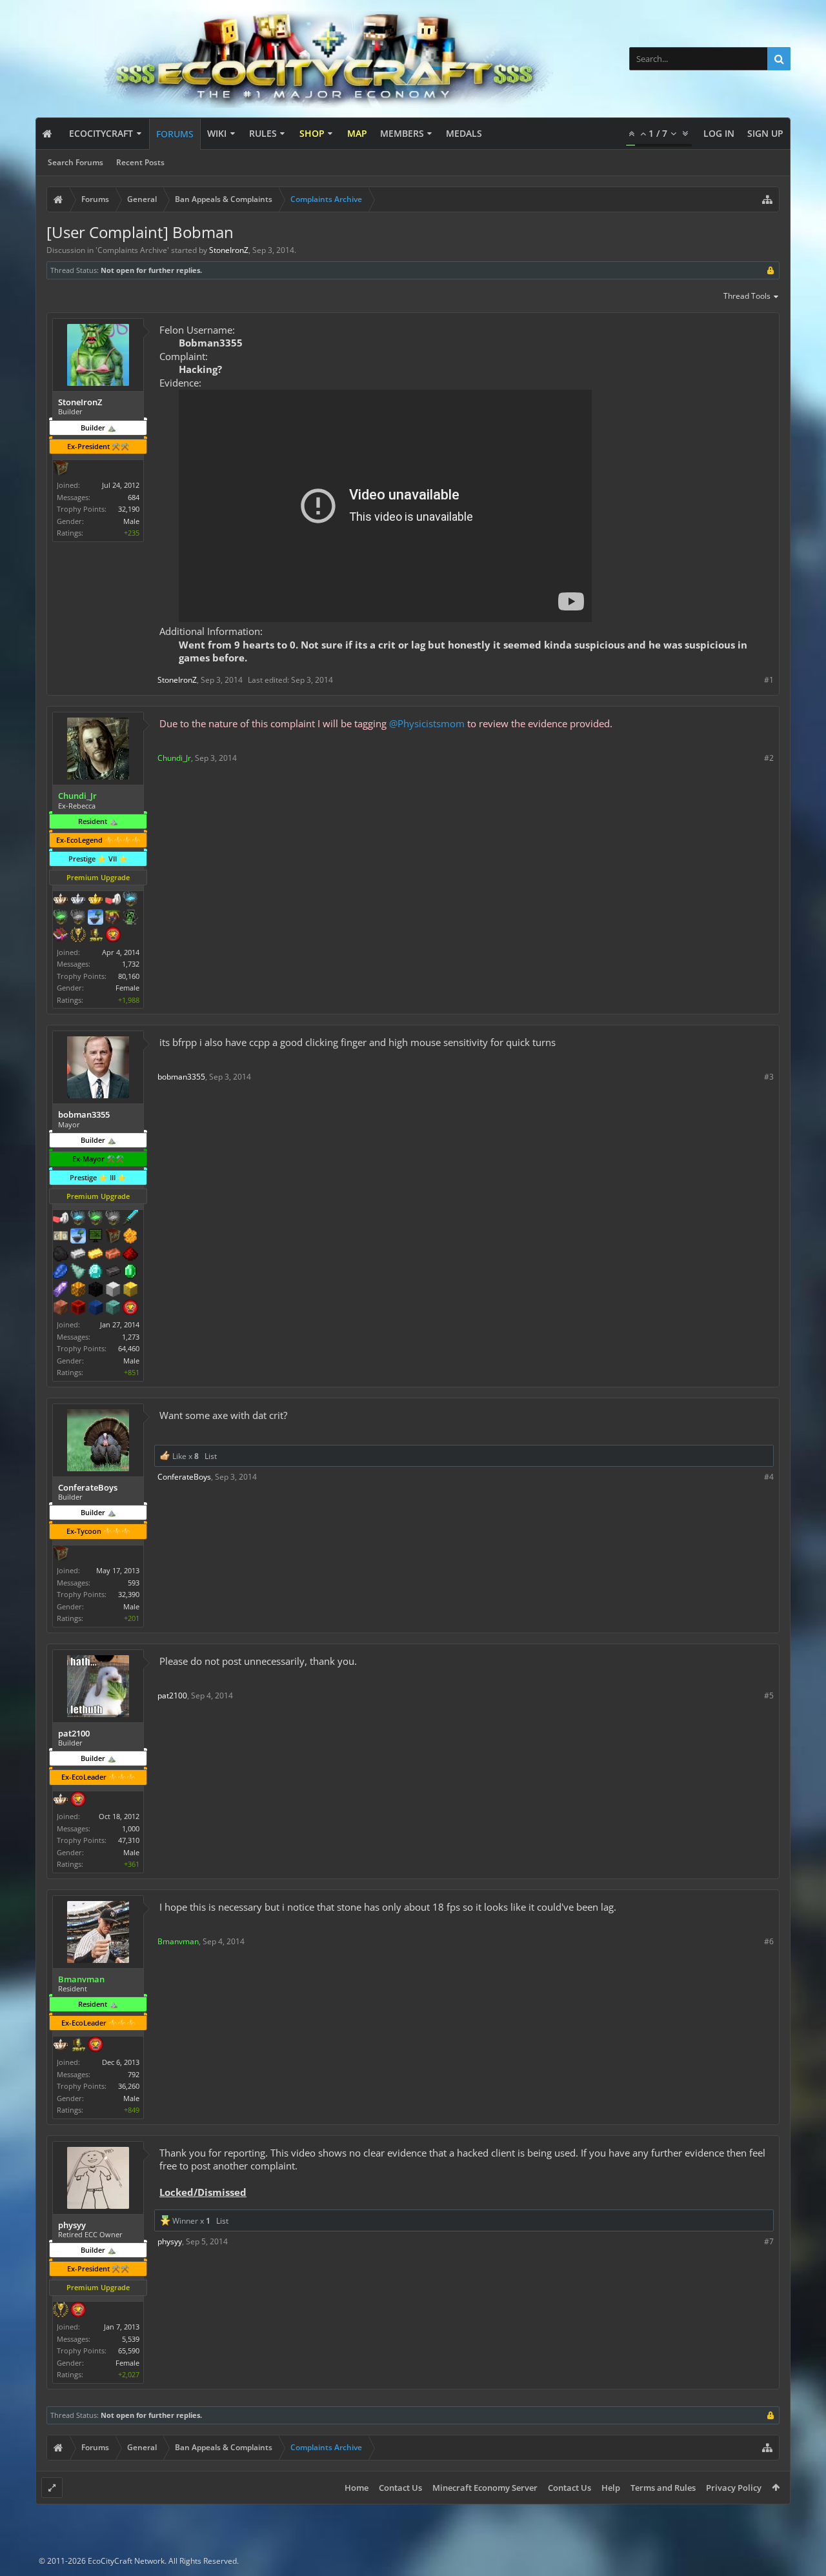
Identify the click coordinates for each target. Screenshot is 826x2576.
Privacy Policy (734, 2488)
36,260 (129, 2086)
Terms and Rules (663, 2488)
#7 (769, 2241)
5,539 (131, 2339)
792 (134, 2074)
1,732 (131, 964)
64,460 (129, 1348)
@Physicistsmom (427, 723)
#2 (769, 758)
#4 (769, 1477)
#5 (769, 1696)
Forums (175, 134)
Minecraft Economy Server (485, 2488)
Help (611, 2488)
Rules (263, 133)
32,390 (129, 1594)
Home (357, 2488)
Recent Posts (140, 162)
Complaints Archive (132, 250)
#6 (769, 1941)
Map (357, 133)
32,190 (129, 509)
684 (134, 497)
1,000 (131, 1828)
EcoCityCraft (101, 133)
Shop (312, 133)
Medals (464, 133)
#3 (769, 1077)
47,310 (129, 1840)
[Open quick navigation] (767, 199)
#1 (769, 680)
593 (134, 1583)
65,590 (129, 2350)
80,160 (129, 976)
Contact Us (400, 2488)
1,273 (131, 1337)
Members (402, 133)
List (211, 1456)
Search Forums (76, 162)
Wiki (217, 133)
